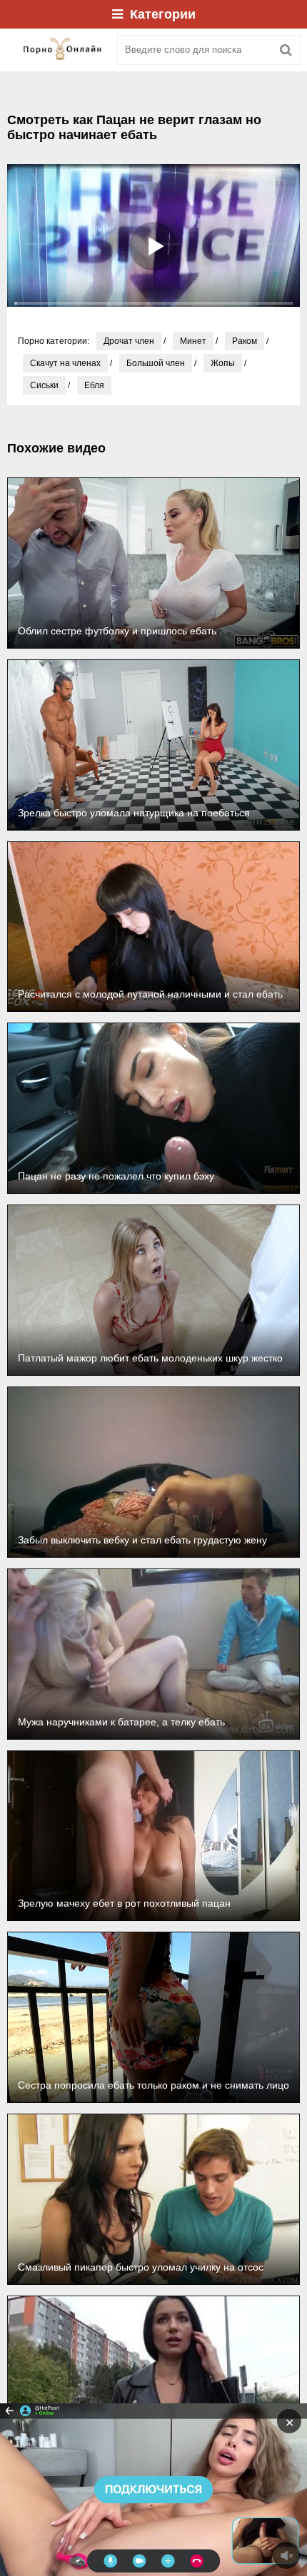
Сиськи (44, 385)
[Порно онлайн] (57, 50)
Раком (245, 341)
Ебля (94, 385)
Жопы (223, 363)
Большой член (156, 363)
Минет (193, 341)
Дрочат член (129, 341)
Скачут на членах (65, 363)
